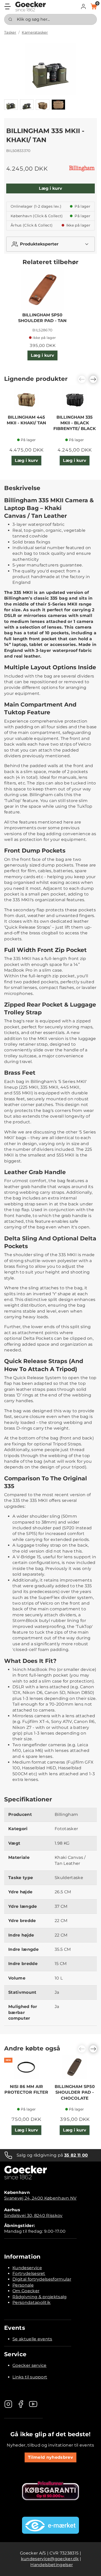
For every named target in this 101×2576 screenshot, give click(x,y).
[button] (83, 6)
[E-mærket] (51, 2525)
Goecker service (30, 2365)
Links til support (30, 2377)
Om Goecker (26, 2291)
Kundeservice (27, 2268)
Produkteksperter (39, 244)
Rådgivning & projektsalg (40, 2297)
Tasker (10, 32)
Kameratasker (35, 32)
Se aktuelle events (32, 2339)
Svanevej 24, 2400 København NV (40, 2198)
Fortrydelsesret (29, 2273)
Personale (23, 2285)
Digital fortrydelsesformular (42, 2279)
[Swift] (31, 6)
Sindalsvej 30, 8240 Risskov (33, 2215)
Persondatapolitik (31, 2302)
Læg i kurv (51, 188)
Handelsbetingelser (52, 2565)
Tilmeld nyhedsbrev (51, 2457)
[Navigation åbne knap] (8, 6)
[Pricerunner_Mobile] (51, 2491)
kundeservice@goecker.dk (50, 2559)
